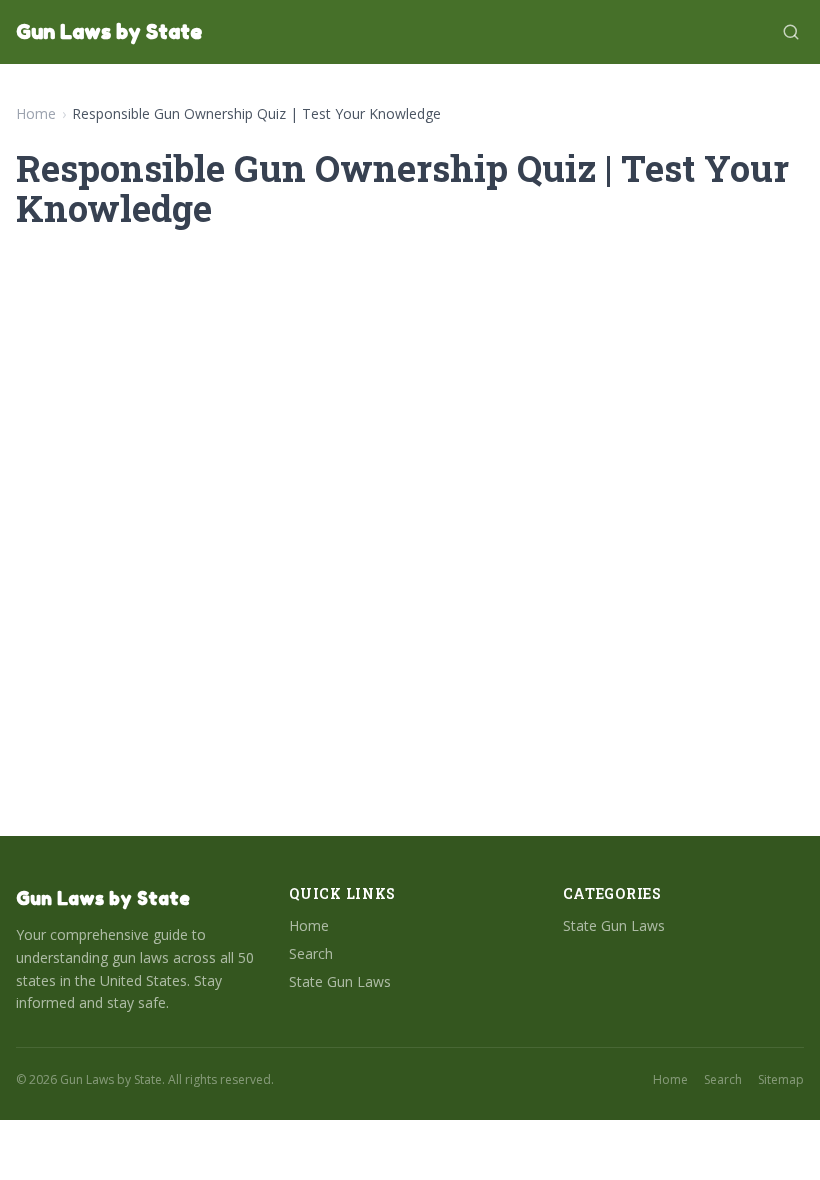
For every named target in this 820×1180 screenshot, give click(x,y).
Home (36, 113)
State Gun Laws (340, 981)
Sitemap (781, 1080)
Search (311, 953)
